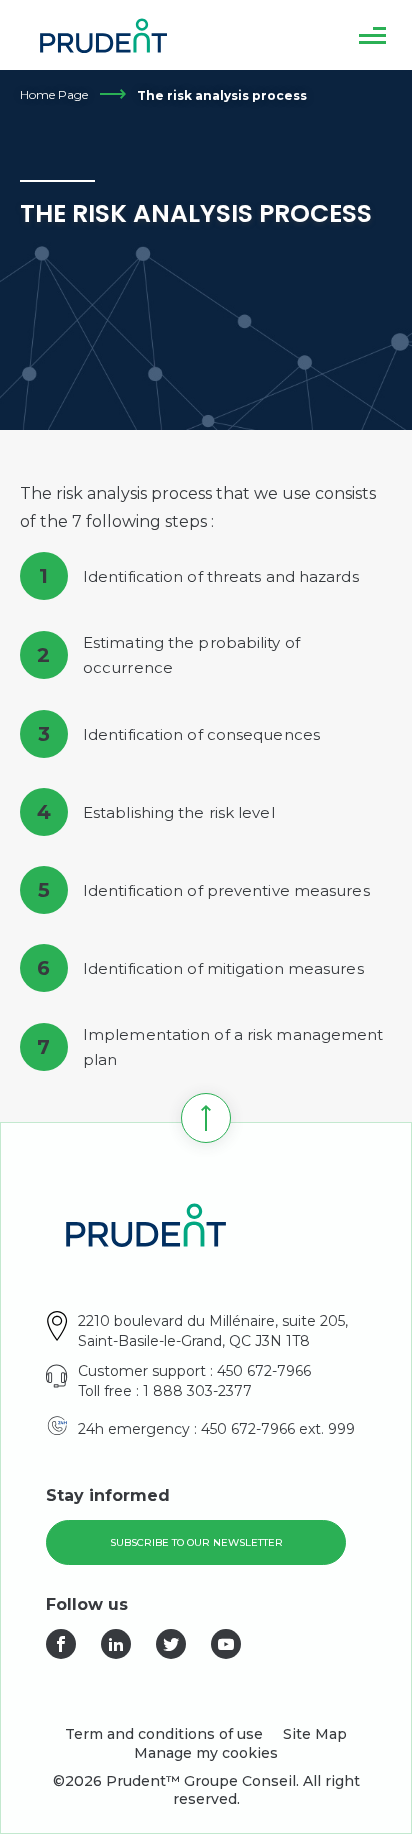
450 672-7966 (264, 1371)
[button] (372, 35)
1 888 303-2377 (197, 1391)
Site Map (315, 1734)
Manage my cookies (206, 1753)
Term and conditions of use (164, 1734)
